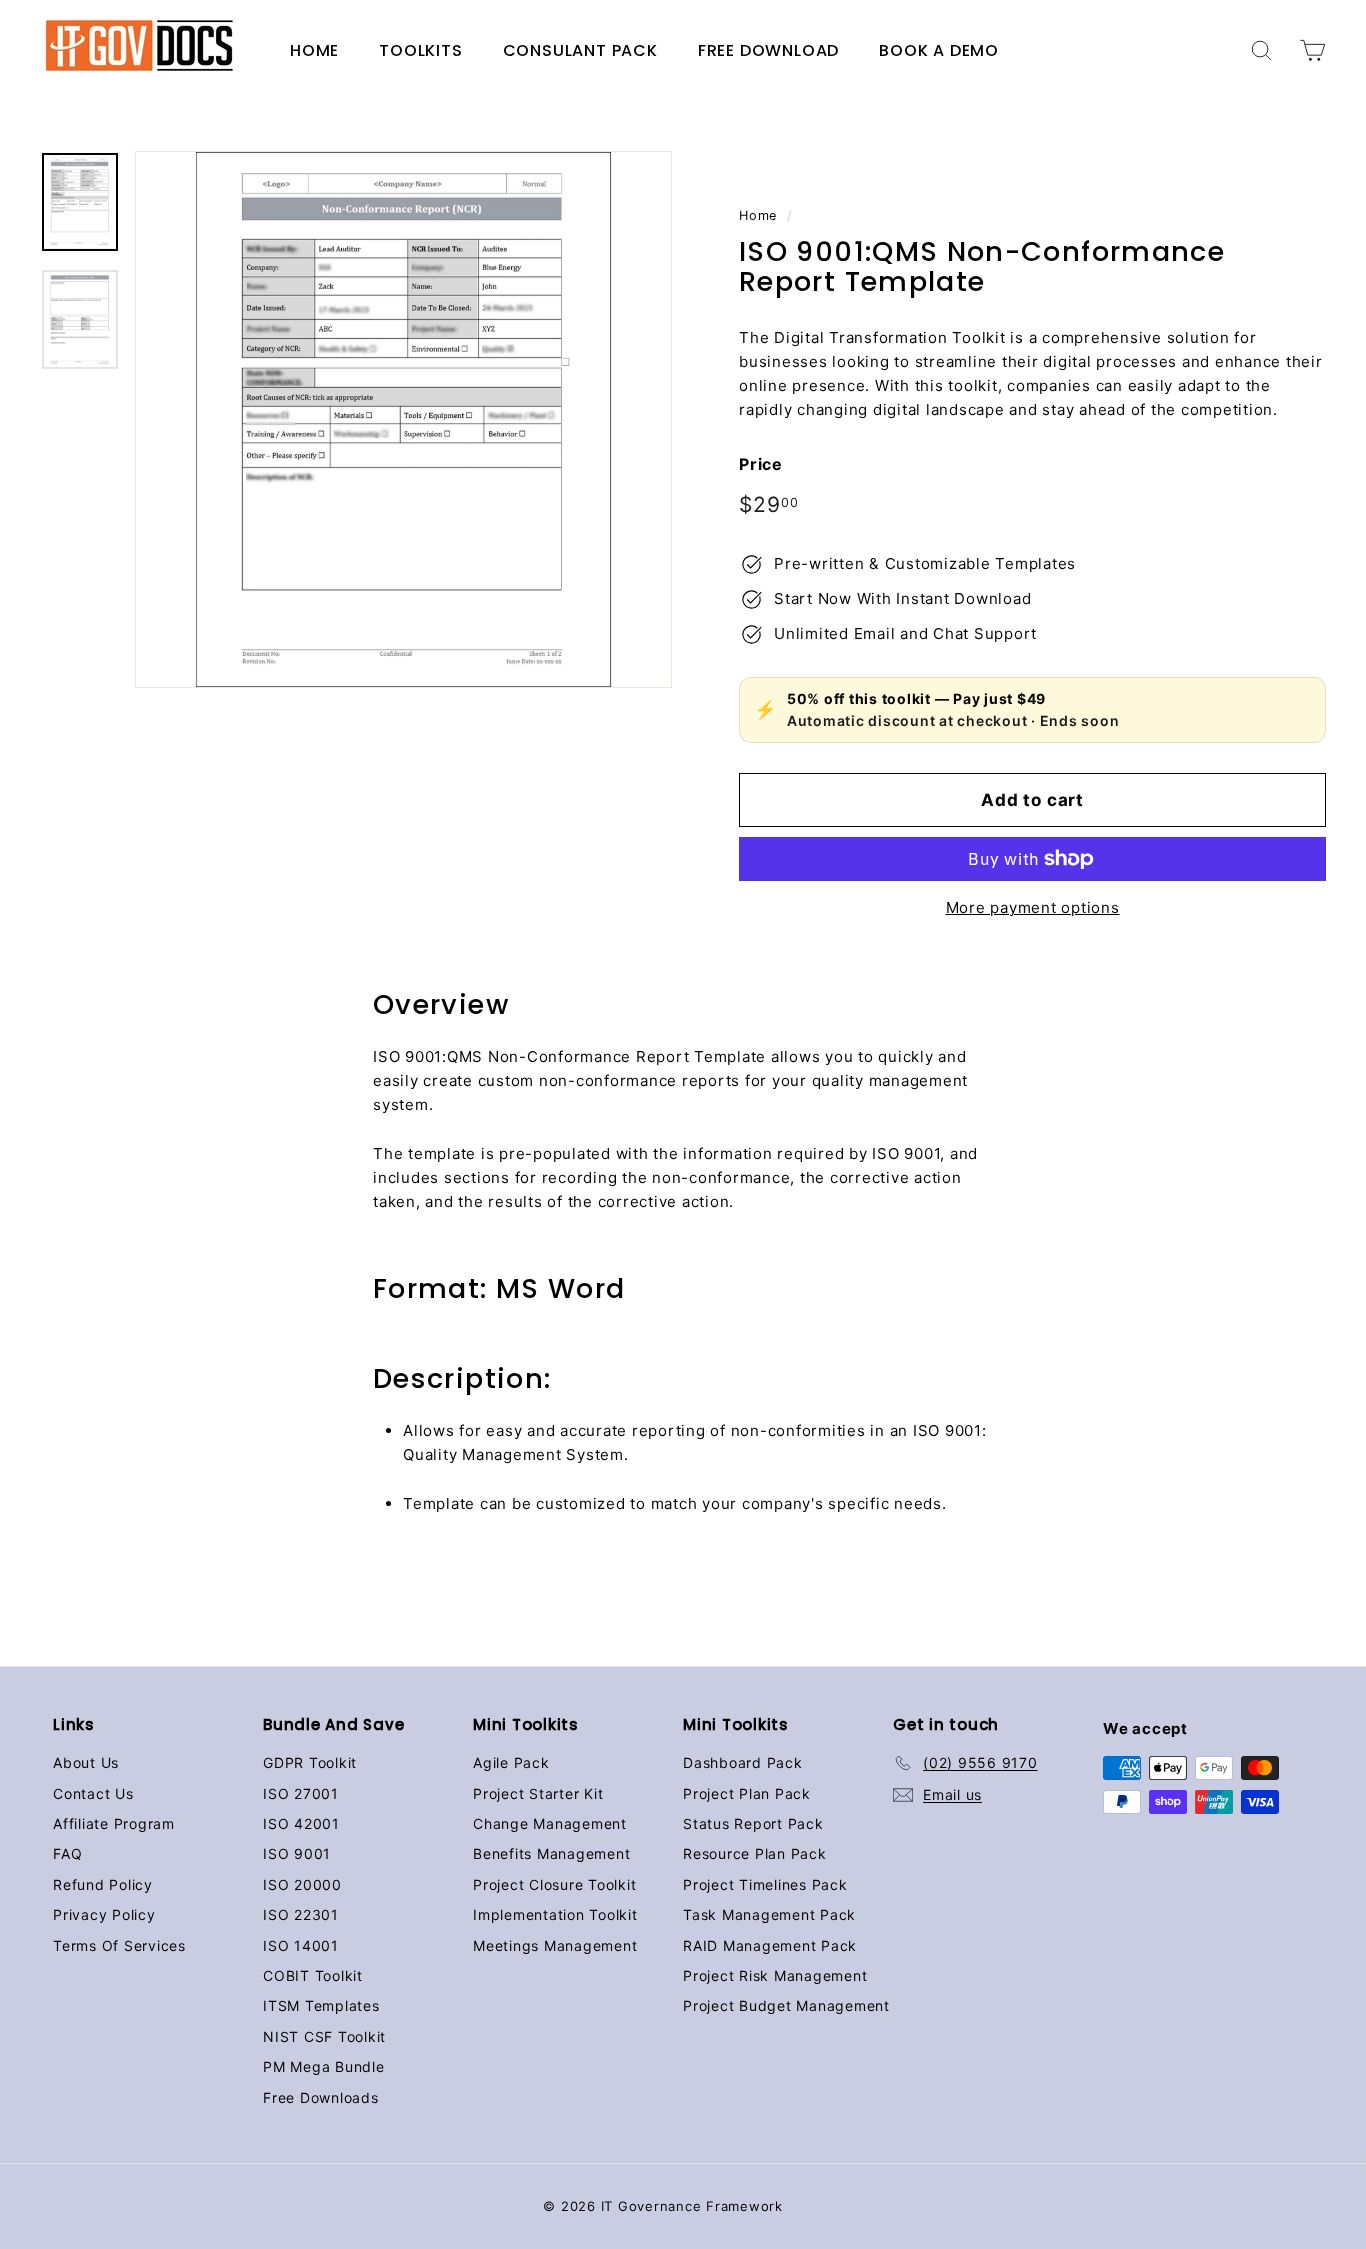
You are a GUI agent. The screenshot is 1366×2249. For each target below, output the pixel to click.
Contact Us (93, 1793)
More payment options (1033, 907)
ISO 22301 (301, 1914)
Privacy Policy (104, 1914)
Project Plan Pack (747, 1793)
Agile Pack (511, 1762)
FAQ (67, 1853)
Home (314, 50)
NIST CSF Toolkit (324, 2036)
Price (761, 464)
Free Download (768, 50)
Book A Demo (939, 50)
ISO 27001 (301, 1793)
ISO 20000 (302, 1884)
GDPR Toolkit (310, 1762)
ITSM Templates (321, 2005)
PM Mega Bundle (324, 2066)
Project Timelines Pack (765, 1884)
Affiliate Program (114, 1823)
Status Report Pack (753, 1823)
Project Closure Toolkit (554, 1884)
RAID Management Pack (770, 1945)
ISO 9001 (297, 1853)
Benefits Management (551, 1853)
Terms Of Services (119, 1945)
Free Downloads (321, 2097)
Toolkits (420, 50)
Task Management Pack (769, 1914)
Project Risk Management (775, 1975)
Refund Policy (103, 1884)
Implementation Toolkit (555, 1914)
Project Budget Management (786, 2005)
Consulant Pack (580, 50)
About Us (86, 1762)
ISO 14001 (301, 1945)
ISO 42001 (301, 1823)
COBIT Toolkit (313, 1975)
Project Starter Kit (538, 1793)
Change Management (550, 1823)
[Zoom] (403, 419)
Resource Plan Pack (755, 1853)
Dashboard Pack (743, 1762)
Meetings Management (555, 1945)
